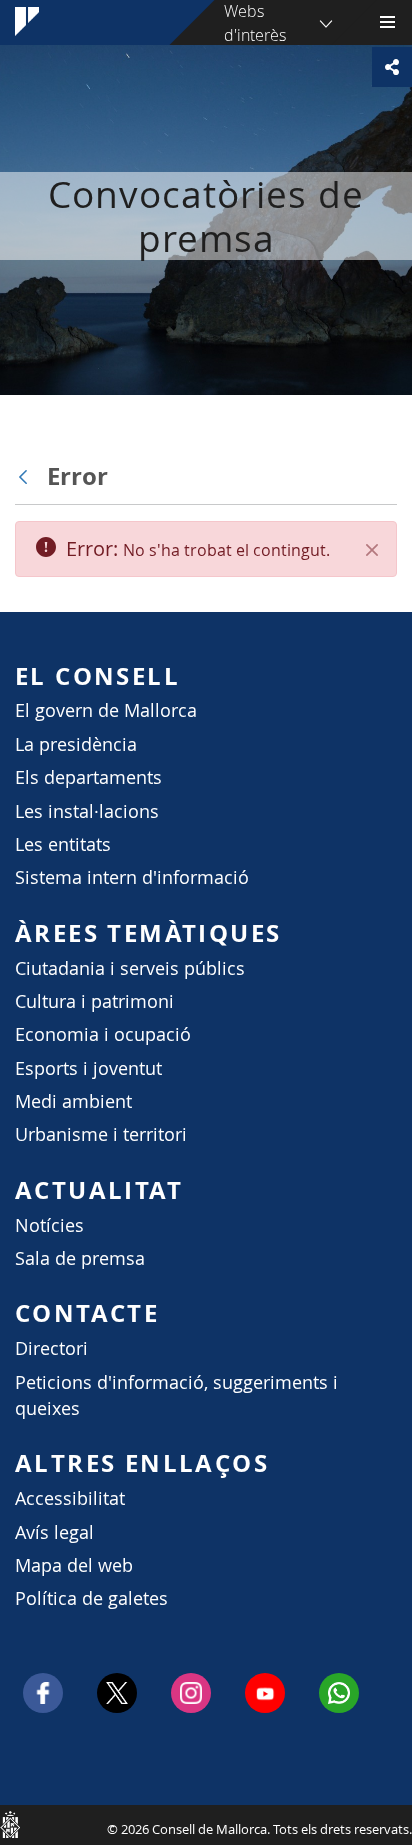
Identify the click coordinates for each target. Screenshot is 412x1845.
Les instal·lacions (87, 811)
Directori (51, 1348)
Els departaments (88, 777)
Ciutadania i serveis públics (130, 968)
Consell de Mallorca (10, 1824)
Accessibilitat (70, 1498)
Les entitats (63, 844)
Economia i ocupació (103, 1034)
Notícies (49, 1225)
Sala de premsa (80, 1258)
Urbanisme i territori (101, 1134)
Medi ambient (73, 1101)
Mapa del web (74, 1565)
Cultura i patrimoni (94, 1001)
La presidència (76, 744)
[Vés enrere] (28, 477)
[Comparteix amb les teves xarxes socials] (392, 67)
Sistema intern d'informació (132, 877)
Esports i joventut (88, 1068)
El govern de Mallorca (106, 710)
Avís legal (54, 1532)
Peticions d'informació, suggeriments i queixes (176, 1395)
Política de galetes (91, 1598)
